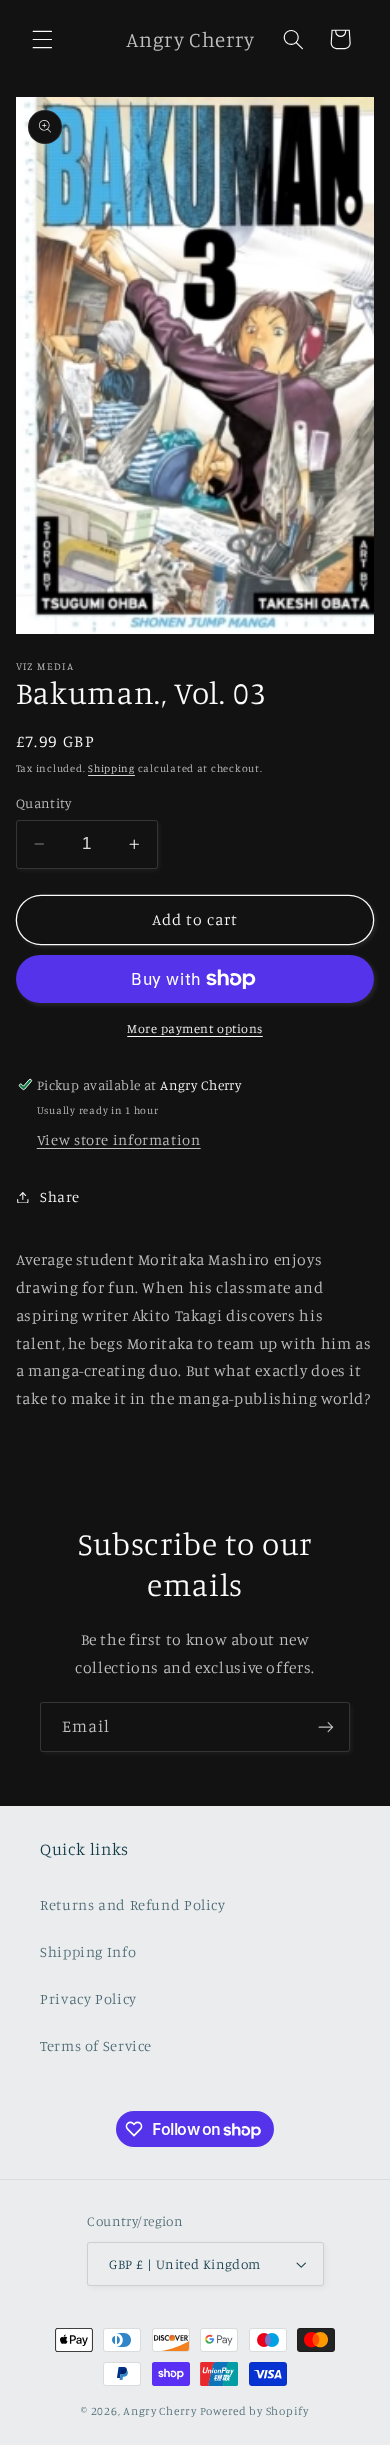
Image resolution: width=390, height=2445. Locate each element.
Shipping (111, 768)
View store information (119, 1139)
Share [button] (60, 1196)
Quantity (43, 803)
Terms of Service (96, 2045)
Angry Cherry (160, 2411)
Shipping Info (88, 1951)
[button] (42, 39)
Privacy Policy (88, 1998)
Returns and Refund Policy (133, 1904)
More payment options (195, 1028)
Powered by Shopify (254, 2411)
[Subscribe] (326, 1726)
